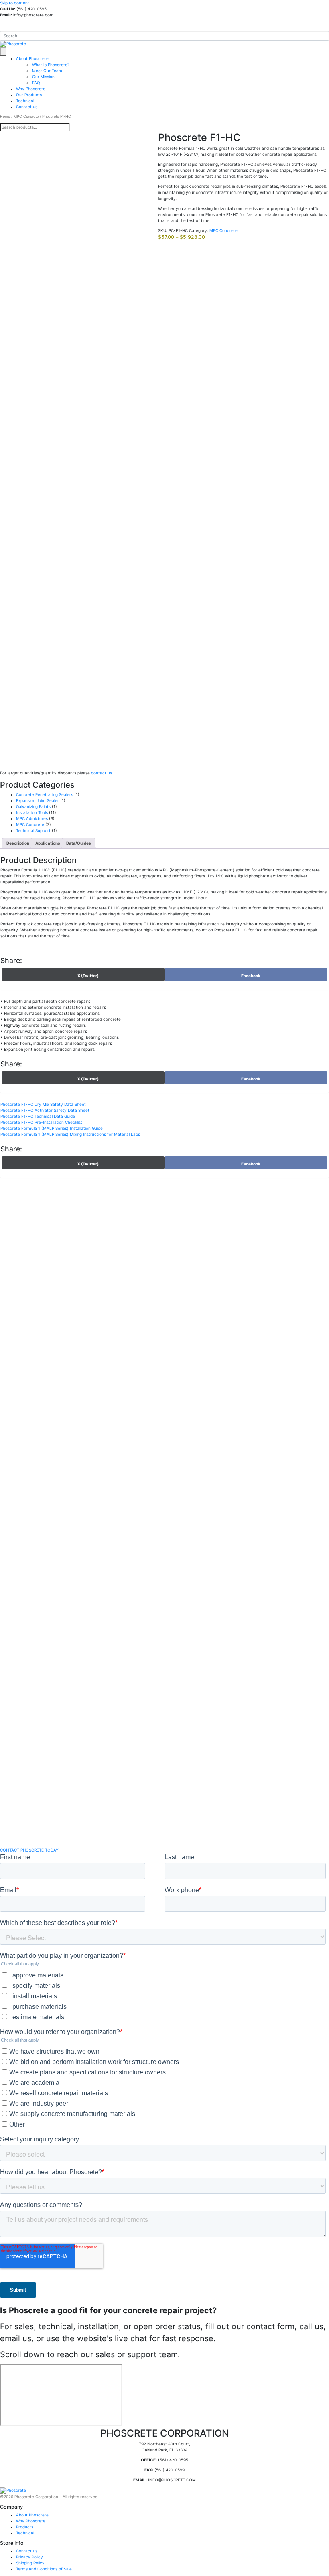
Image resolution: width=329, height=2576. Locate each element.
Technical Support (33, 830)
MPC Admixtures (32, 818)
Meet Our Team (47, 71)
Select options (18, 1827)
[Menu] (3, 51)
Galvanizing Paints (33, 806)
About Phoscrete (32, 58)
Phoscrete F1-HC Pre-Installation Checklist (41, 1122)
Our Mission (43, 77)
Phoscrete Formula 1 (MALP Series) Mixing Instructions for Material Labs (70, 1134)
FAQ (36, 83)
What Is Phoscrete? (51, 65)
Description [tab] (18, 843)
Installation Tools (32, 812)
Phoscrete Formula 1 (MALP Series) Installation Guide (52, 1128)
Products (25, 2527)
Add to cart (31, 758)
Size (5, 743)
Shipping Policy (30, 2563)
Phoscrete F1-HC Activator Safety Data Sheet (45, 1110)
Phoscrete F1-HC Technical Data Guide (38, 1116)
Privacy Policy (29, 2557)
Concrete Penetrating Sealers (45, 794)
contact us (102, 773)
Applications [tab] (48, 843)
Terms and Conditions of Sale (44, 2569)
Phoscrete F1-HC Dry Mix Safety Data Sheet (43, 1104)
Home (5, 116)
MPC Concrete (26, 116)
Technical (25, 101)
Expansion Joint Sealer (38, 800)
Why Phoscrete (31, 89)
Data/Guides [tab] (79, 843)
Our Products (29, 95)
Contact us (27, 107)
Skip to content (15, 3)
